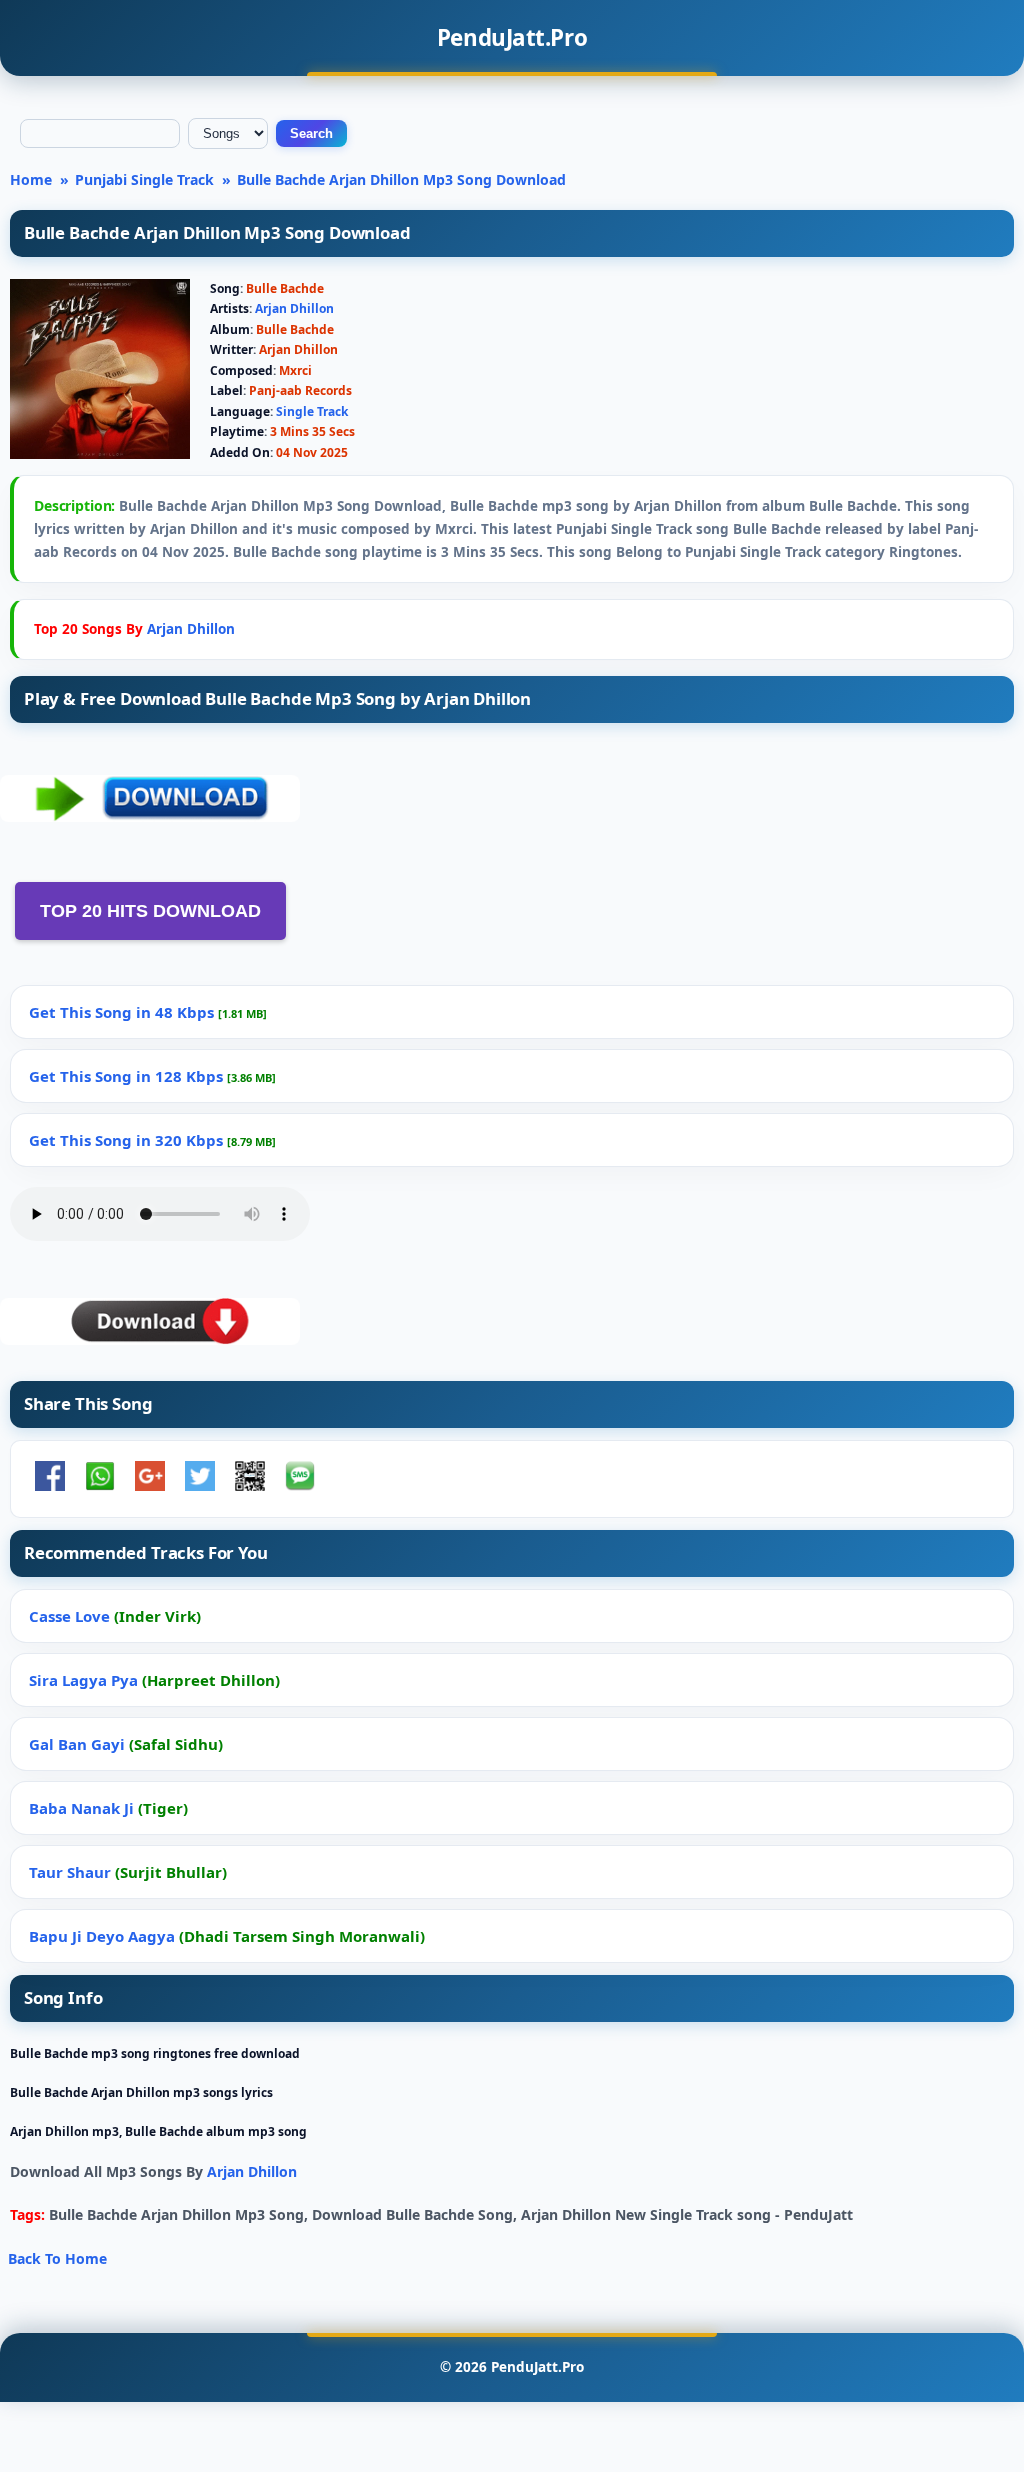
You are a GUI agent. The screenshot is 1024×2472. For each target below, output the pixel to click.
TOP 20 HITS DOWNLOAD (150, 911)
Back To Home (57, 2258)
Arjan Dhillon (294, 308)
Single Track (312, 411)
